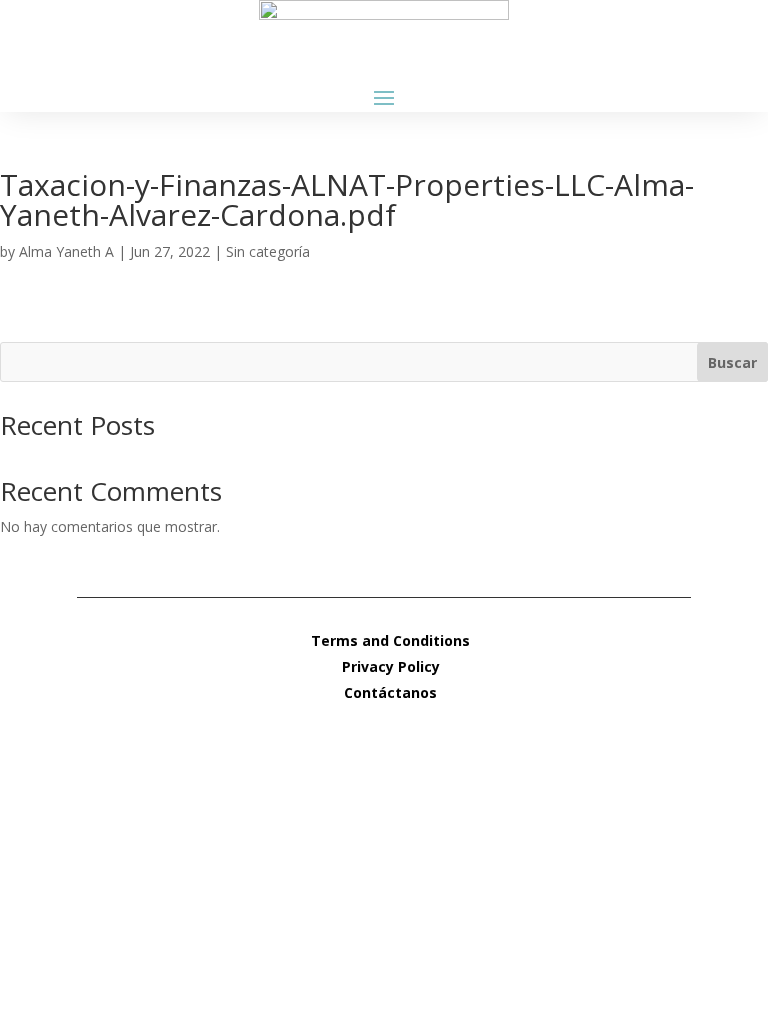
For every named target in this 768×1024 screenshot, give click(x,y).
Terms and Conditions (390, 640)
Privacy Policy (391, 666)
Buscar (732, 362)
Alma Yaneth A (66, 251)
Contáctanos (390, 692)
